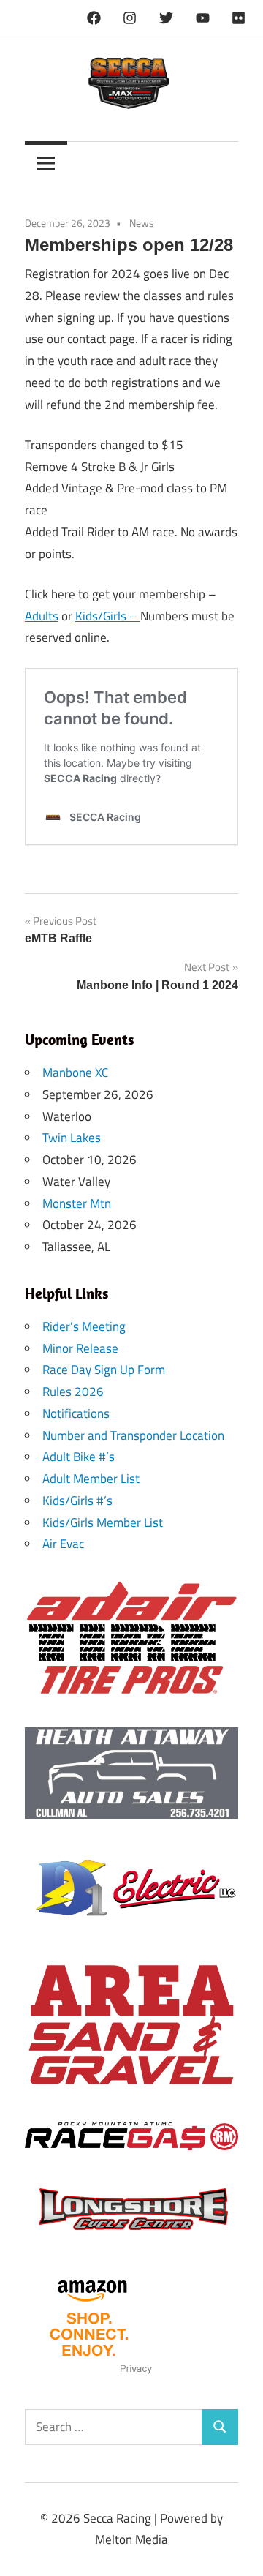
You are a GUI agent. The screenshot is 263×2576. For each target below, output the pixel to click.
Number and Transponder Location (133, 1435)
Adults (42, 616)
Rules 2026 (73, 1392)
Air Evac (63, 1544)
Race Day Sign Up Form (104, 1370)
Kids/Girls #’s (77, 1501)
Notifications (76, 1413)
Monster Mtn (77, 1203)
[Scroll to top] (237, 2550)
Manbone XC (75, 1073)
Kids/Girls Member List (103, 1522)
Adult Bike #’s (79, 1457)
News (142, 223)
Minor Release (80, 1348)
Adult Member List (91, 1479)
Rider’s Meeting (84, 1326)
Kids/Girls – (108, 616)
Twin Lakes (72, 1138)
